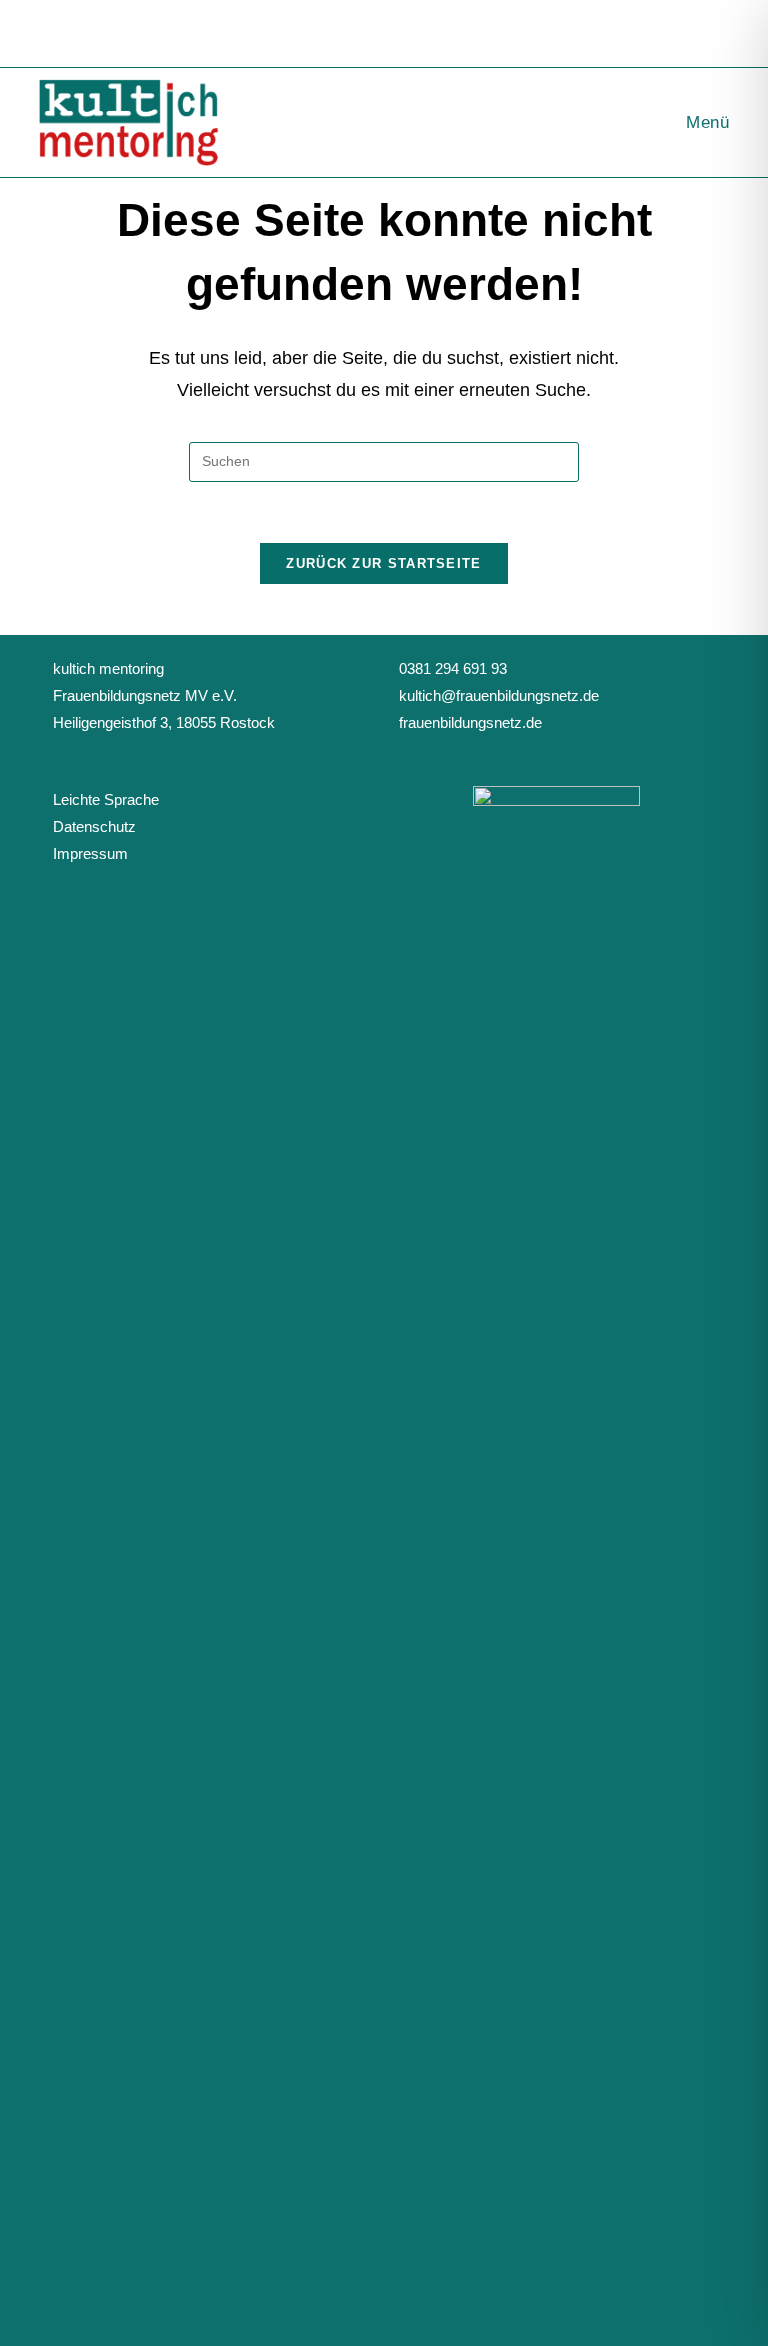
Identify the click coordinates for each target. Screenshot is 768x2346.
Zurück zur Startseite (383, 563)
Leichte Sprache (106, 799)
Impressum (90, 853)
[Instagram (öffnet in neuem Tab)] (398, 31)
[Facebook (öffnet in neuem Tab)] (372, 31)
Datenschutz (94, 826)
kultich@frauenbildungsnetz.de (499, 695)
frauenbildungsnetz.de (470, 722)
